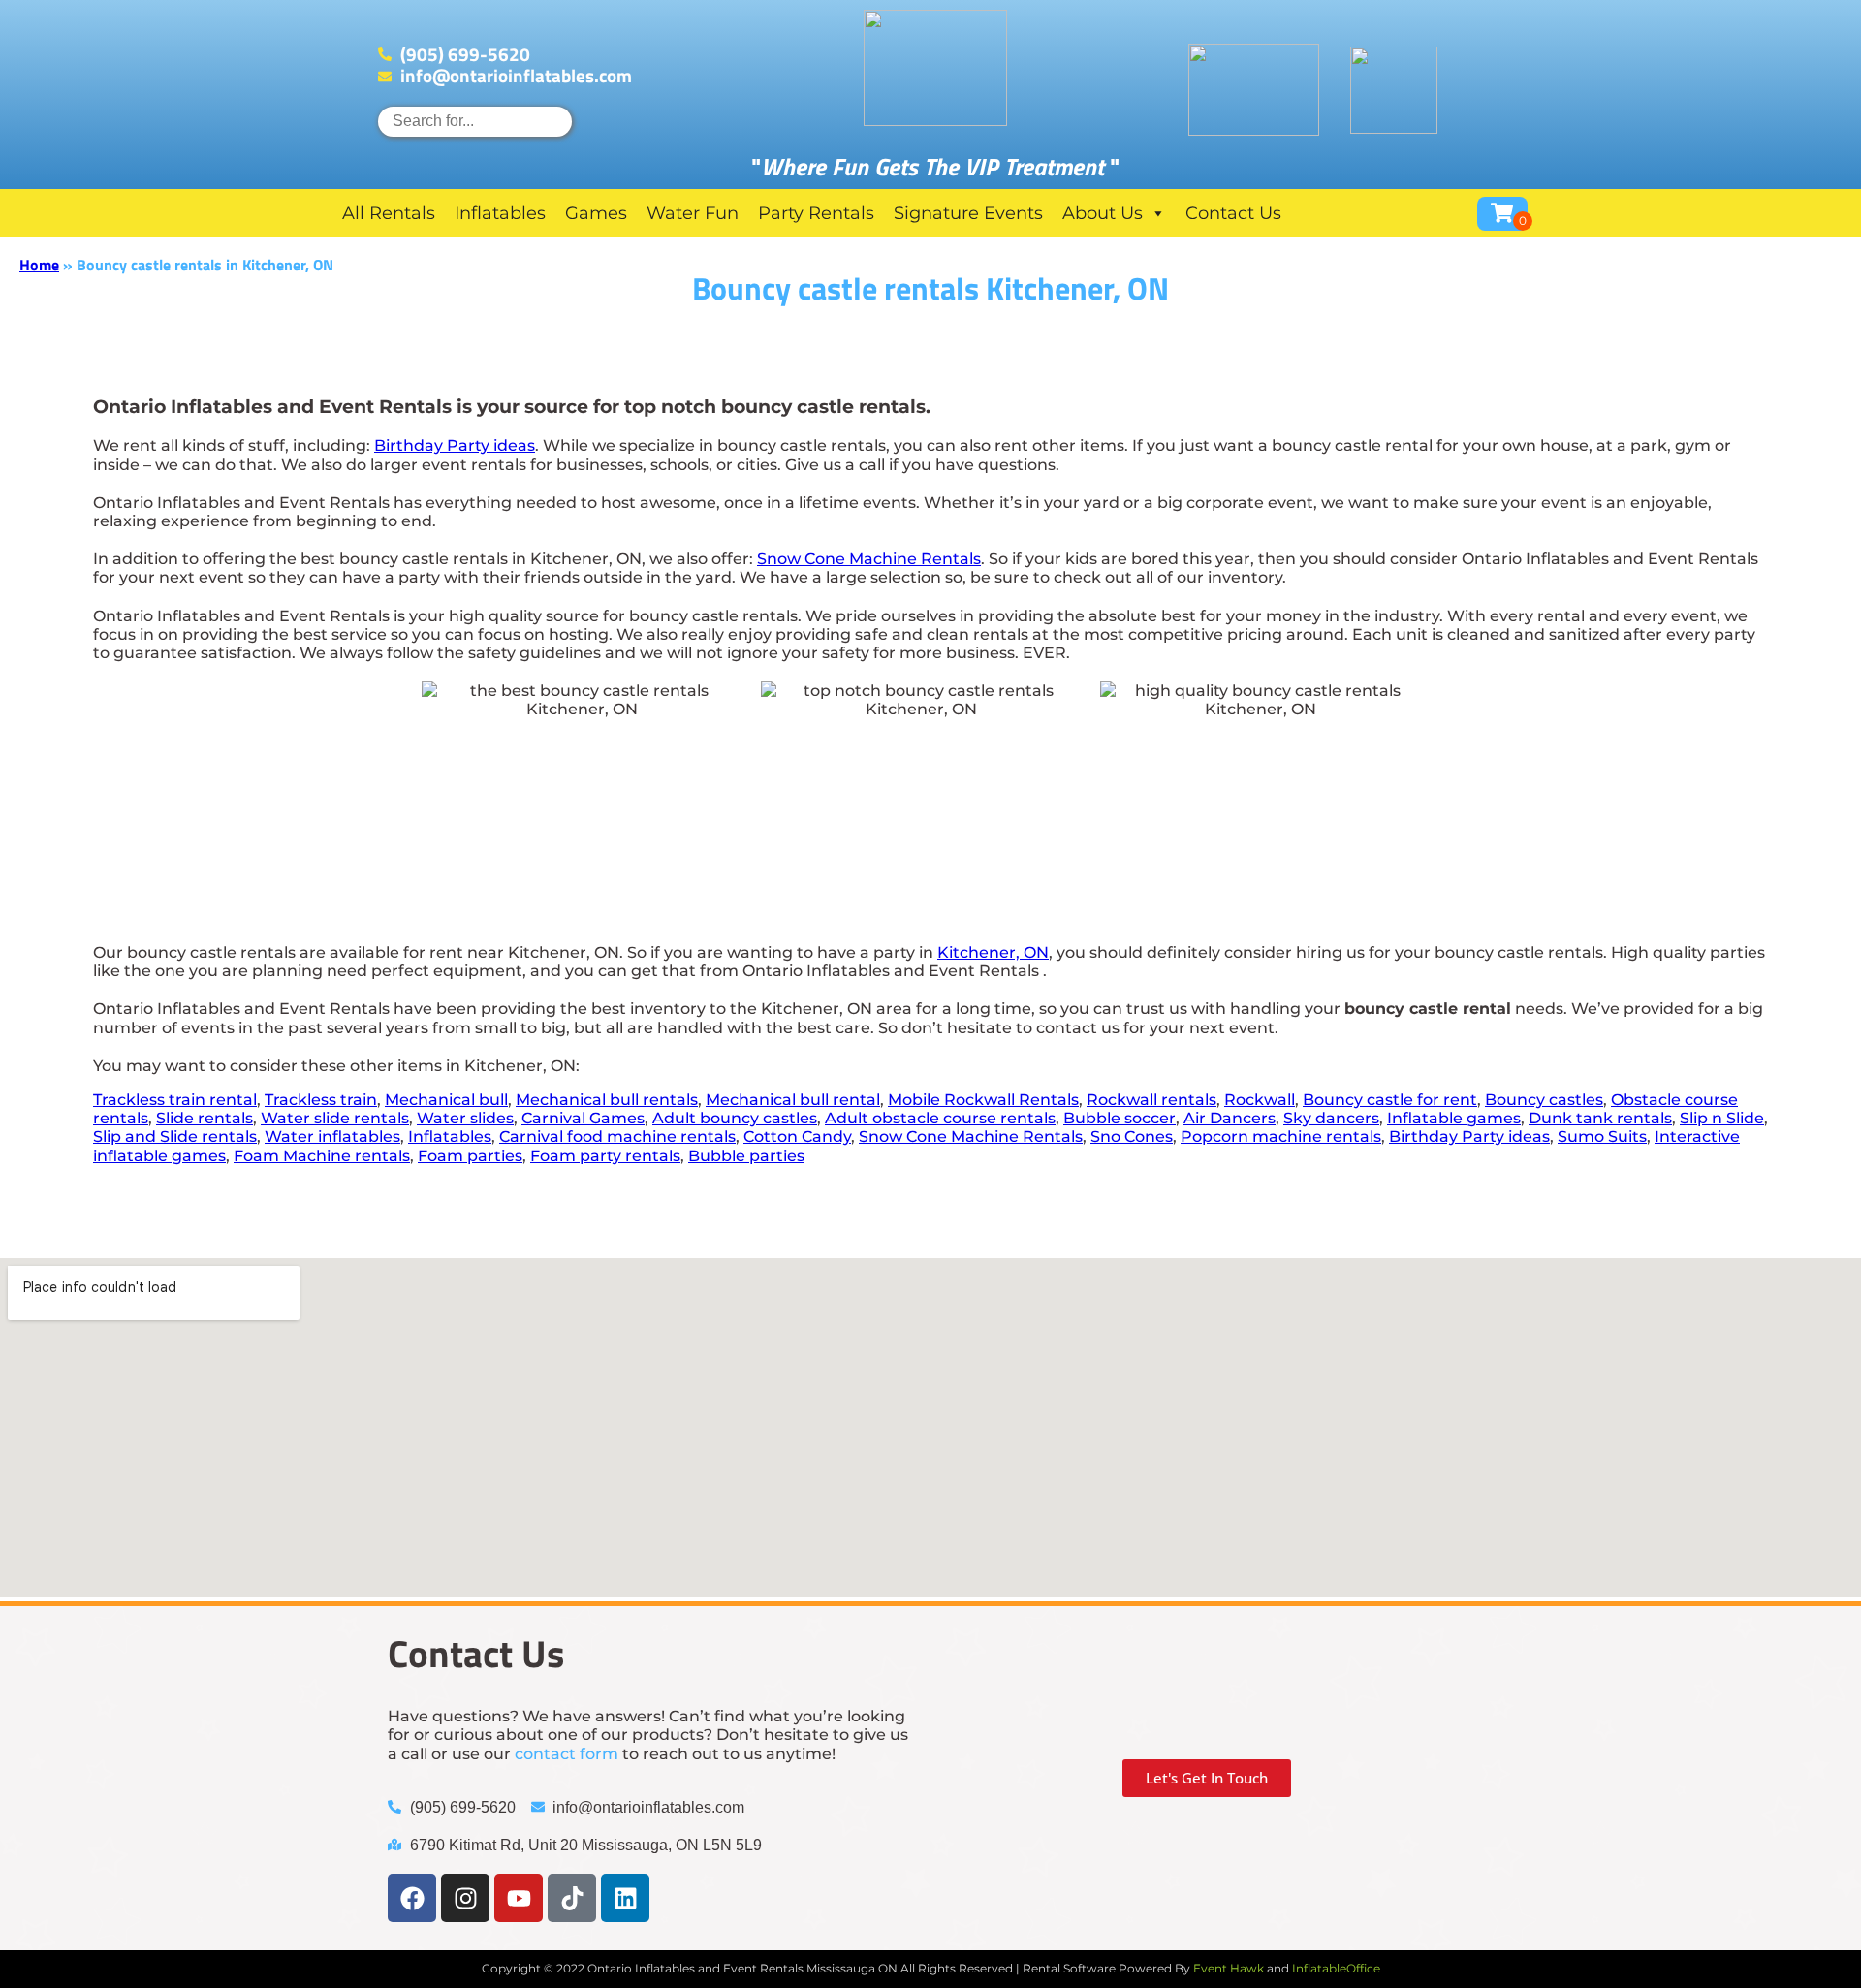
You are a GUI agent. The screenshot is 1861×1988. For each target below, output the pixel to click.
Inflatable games (1454, 1118)
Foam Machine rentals (322, 1156)
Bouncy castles (1544, 1100)
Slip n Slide (1722, 1118)
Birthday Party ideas (455, 445)
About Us (1103, 213)
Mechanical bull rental (793, 1100)
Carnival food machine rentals (617, 1136)
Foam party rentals (605, 1156)
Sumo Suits (1602, 1136)
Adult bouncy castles (735, 1118)
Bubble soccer (1120, 1118)
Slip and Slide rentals (175, 1136)
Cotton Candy (797, 1136)
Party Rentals (816, 213)
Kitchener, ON (993, 952)
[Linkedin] (625, 1898)
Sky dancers (1331, 1118)
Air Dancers (1230, 1118)
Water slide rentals (335, 1118)
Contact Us (1233, 213)
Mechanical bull (446, 1100)
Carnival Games (583, 1118)
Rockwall (1260, 1100)
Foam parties (470, 1156)
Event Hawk (1229, 1968)
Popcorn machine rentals (1281, 1136)
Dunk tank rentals (1600, 1118)
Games (596, 213)
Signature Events (968, 213)
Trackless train (321, 1100)
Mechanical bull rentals (607, 1100)
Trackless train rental (175, 1100)
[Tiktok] (572, 1898)
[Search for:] (475, 121)
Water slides (465, 1118)
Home (39, 265)
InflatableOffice (1336, 1968)
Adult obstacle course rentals (940, 1118)
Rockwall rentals (1151, 1100)
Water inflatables (332, 1136)
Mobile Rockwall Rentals (983, 1100)
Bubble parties (746, 1156)
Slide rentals (205, 1118)
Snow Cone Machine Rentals (869, 559)
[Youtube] (519, 1898)
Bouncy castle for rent (1390, 1100)
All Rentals (389, 213)
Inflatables (500, 213)
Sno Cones (1132, 1136)
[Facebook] (412, 1898)
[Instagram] (465, 1898)
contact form (567, 1754)
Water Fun (693, 213)
